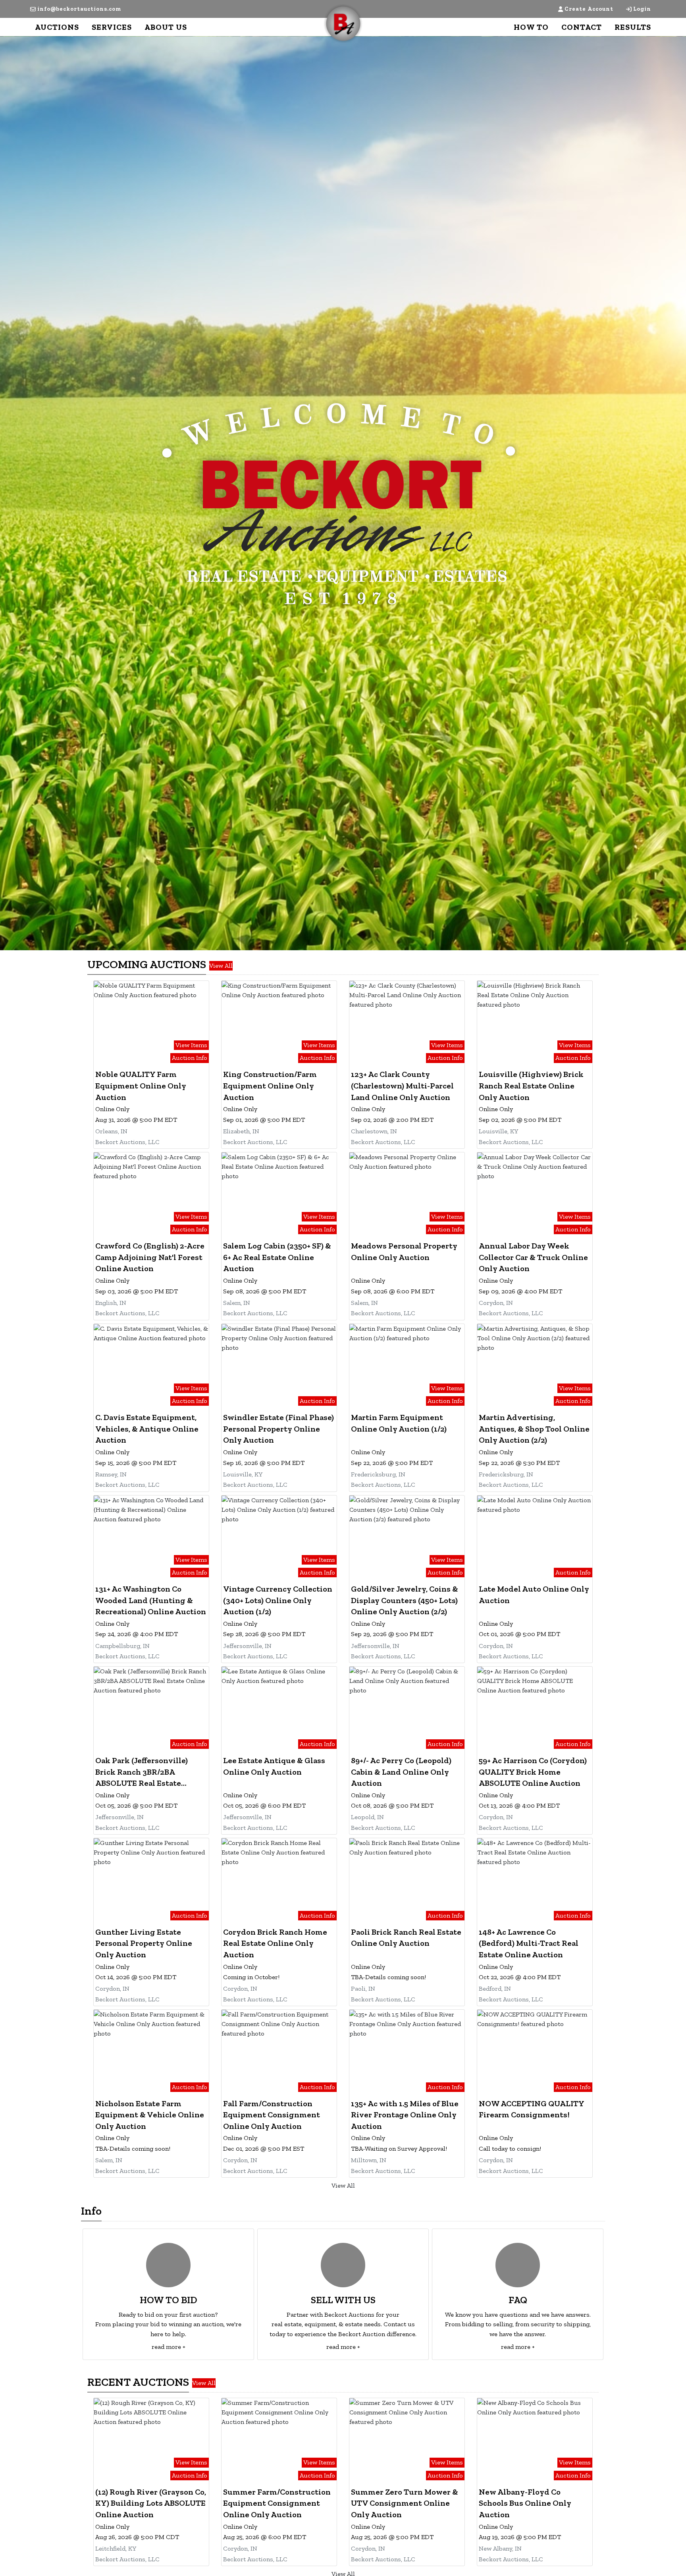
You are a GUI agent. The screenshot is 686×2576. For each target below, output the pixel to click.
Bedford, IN (495, 1988)
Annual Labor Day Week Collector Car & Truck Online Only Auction (533, 1257)
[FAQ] (518, 2265)
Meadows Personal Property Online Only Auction (404, 1251)
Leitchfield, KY (116, 2548)
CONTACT (582, 27)
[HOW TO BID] (168, 2265)
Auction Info (190, 1058)
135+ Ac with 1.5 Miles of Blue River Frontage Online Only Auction (405, 2115)
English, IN (111, 1303)
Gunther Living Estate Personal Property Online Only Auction (144, 1943)
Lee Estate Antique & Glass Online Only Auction (274, 1766)
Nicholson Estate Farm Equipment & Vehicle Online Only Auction (150, 2115)
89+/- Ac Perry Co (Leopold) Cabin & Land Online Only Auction (401, 1772)
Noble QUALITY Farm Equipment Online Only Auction (141, 1085)
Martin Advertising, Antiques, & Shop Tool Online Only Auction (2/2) (534, 1429)
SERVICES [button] (112, 27)
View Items (191, 1045)
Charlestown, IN (374, 1131)
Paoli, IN (363, 1988)
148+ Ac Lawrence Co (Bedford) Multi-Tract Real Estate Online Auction (529, 1943)
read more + (169, 2347)
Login (642, 9)
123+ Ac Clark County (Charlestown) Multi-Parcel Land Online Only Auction (402, 1085)
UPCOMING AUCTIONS (147, 964)
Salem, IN (237, 1303)
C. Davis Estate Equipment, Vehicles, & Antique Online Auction (147, 1429)
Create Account (589, 9)
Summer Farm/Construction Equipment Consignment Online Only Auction (277, 2503)
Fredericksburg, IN (378, 1474)
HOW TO (531, 27)
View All (221, 966)
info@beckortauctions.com (79, 9)
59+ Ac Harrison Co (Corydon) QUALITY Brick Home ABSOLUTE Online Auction (533, 1772)
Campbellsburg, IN (122, 1646)
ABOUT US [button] (166, 27)
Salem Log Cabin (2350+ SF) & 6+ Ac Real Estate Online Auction (277, 1257)
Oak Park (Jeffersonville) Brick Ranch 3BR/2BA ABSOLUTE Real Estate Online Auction (142, 1772)
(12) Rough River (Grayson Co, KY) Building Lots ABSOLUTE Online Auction (151, 2503)
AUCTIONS (57, 27)
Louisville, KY (498, 1131)
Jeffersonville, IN (247, 1646)
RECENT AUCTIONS (138, 2382)
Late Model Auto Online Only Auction (534, 1595)
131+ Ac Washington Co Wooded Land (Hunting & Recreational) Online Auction (151, 1600)
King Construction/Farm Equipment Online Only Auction (270, 1085)
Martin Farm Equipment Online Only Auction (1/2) (399, 1423)
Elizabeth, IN (241, 1131)
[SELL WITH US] (343, 2265)
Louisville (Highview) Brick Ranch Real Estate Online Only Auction (531, 1085)
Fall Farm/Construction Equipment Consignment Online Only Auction (272, 2115)
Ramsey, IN (111, 1474)
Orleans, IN (111, 1131)
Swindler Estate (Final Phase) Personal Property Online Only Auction (278, 1429)
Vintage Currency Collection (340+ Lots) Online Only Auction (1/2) (278, 1600)
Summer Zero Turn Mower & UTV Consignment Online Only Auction (405, 2503)
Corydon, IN (496, 1303)
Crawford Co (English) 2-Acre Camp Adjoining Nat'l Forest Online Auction (150, 1257)
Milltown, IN (369, 2160)
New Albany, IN (500, 2548)
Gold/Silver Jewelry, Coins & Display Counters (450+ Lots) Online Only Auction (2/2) (405, 1600)
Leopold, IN (367, 1817)
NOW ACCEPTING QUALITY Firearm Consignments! (531, 2109)
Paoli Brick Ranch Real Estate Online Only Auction (406, 1938)
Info (91, 2211)
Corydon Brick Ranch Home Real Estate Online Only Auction (275, 1943)
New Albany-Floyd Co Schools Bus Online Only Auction (525, 2503)
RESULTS (633, 27)
